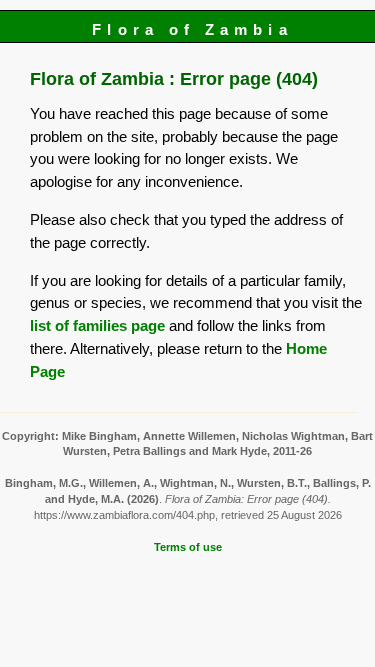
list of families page (97, 325)
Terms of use (188, 547)
